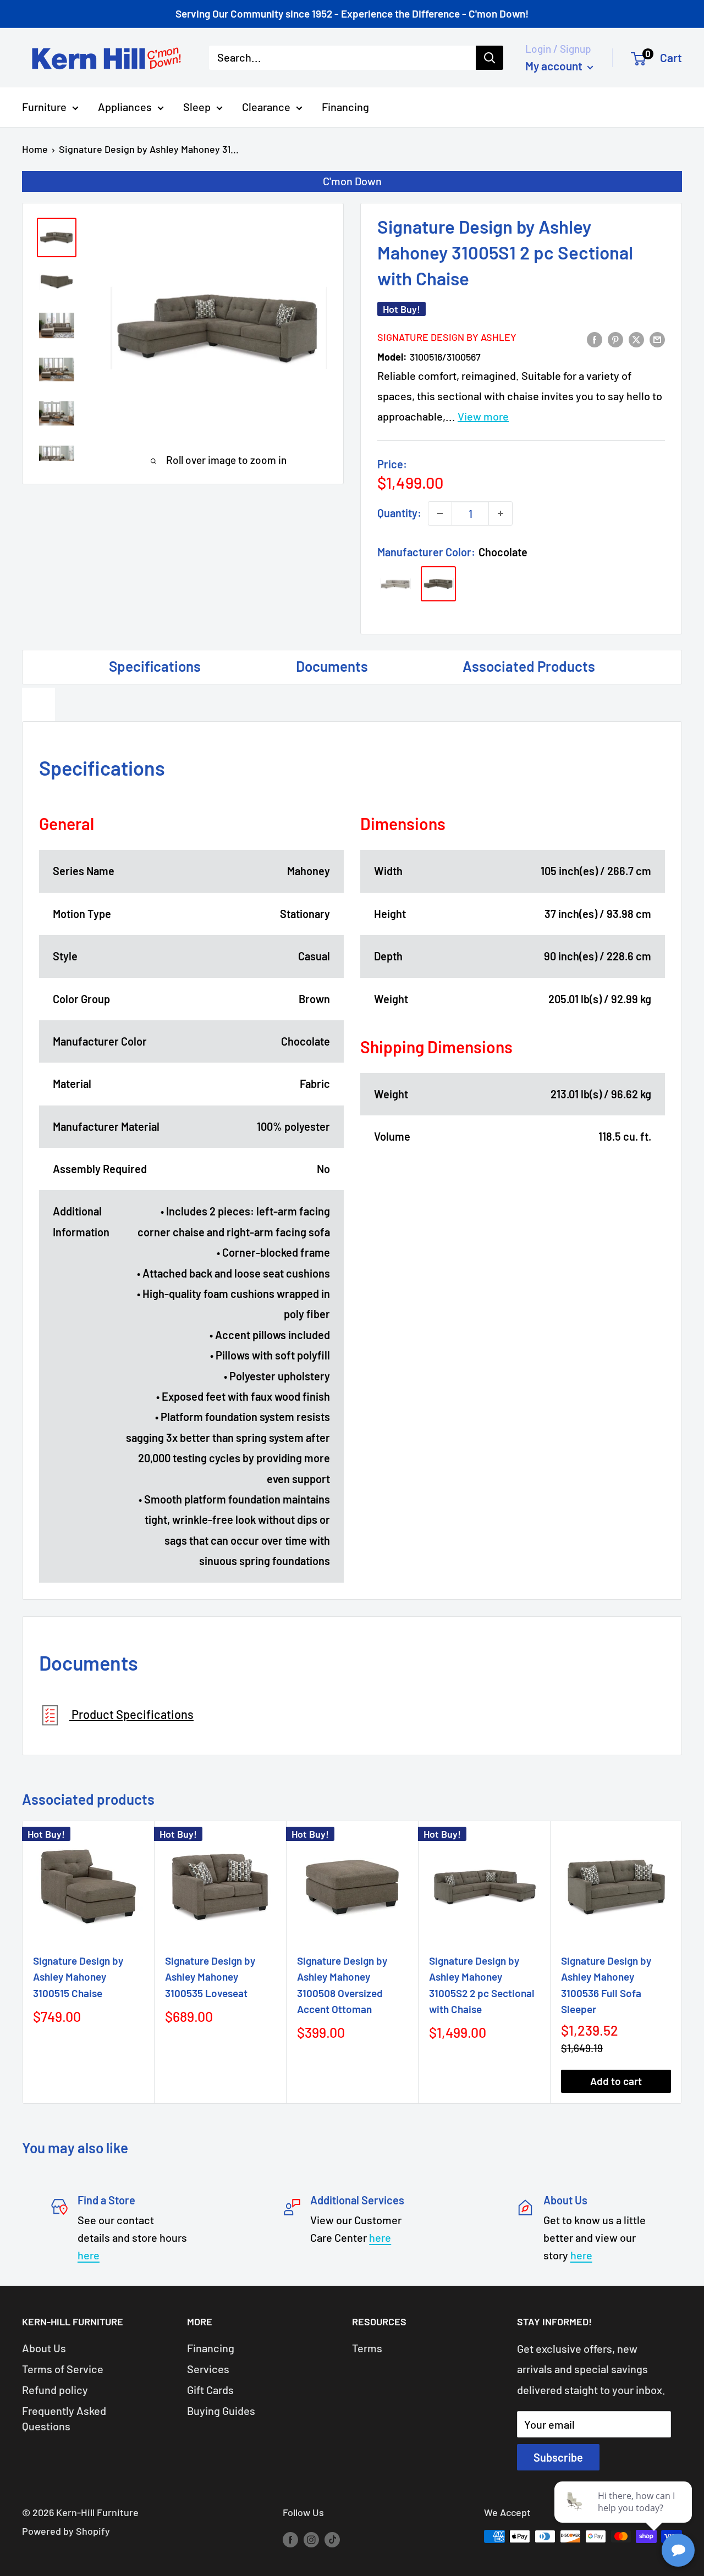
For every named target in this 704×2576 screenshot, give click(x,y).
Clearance (266, 107)
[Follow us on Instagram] (311, 2539)
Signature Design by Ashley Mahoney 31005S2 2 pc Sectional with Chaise (482, 1985)
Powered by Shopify (66, 2531)
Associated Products (529, 666)
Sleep (197, 107)
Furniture (44, 107)
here (89, 2255)
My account (555, 66)
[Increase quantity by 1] (501, 513)
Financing (345, 107)
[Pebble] (395, 584)
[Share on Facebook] (595, 338)
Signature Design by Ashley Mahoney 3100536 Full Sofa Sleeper (606, 1985)
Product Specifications (131, 1714)
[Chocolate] (438, 584)
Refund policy (55, 2390)
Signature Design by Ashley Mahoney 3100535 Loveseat (210, 1977)
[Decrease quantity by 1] (440, 513)
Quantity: (399, 513)
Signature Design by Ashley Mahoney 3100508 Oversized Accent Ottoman (342, 1985)
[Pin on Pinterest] (615, 338)
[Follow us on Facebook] (290, 2539)
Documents (332, 666)
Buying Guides (221, 2411)
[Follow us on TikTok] (332, 2539)
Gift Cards (210, 2390)
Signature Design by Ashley (447, 337)
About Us (44, 2348)
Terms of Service (63, 2369)
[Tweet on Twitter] (636, 338)
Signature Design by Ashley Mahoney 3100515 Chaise (78, 1977)
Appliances (125, 107)
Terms (367, 2348)
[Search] (490, 58)
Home (35, 149)
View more (483, 416)
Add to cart (616, 2081)
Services (208, 2369)
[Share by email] (657, 338)
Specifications (155, 666)
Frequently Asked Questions (64, 2418)
